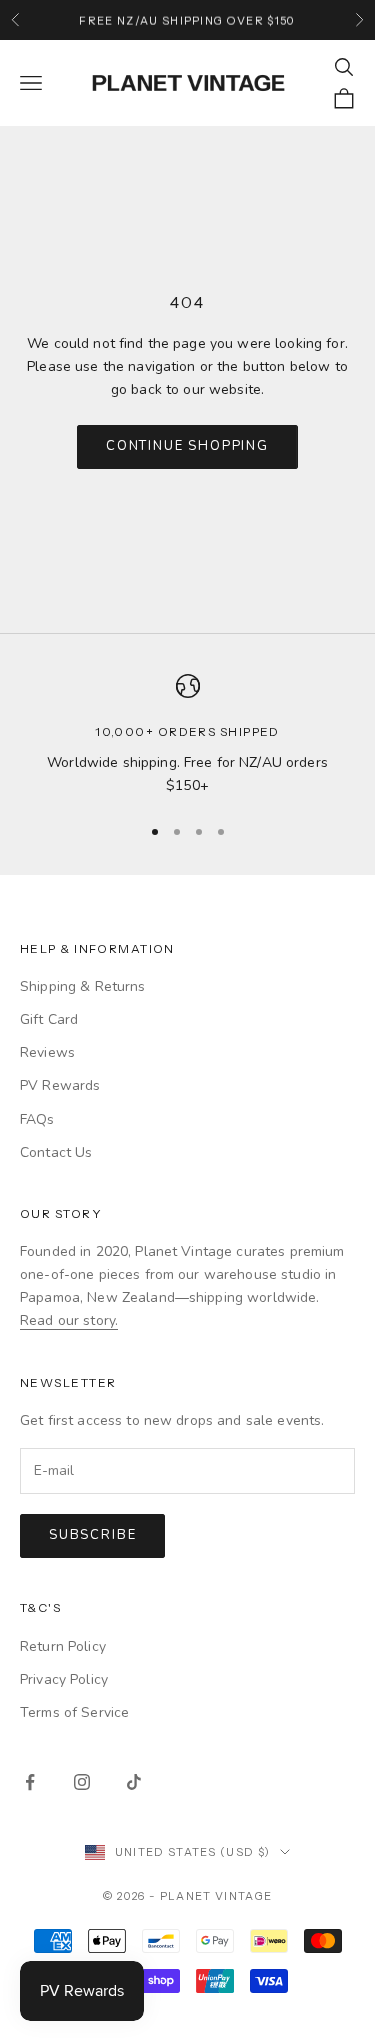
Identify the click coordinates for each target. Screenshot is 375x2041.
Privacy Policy (64, 1679)
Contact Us (56, 1152)
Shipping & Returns (83, 986)
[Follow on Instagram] (82, 1782)
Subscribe (92, 1535)
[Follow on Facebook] (30, 1782)
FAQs (37, 1119)
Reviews (47, 1052)
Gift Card (49, 1019)
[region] (187, 735)
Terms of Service (74, 1712)
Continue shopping (187, 446)
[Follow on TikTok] (134, 1782)
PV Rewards (60, 1085)
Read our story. (69, 1320)
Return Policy (63, 1646)
